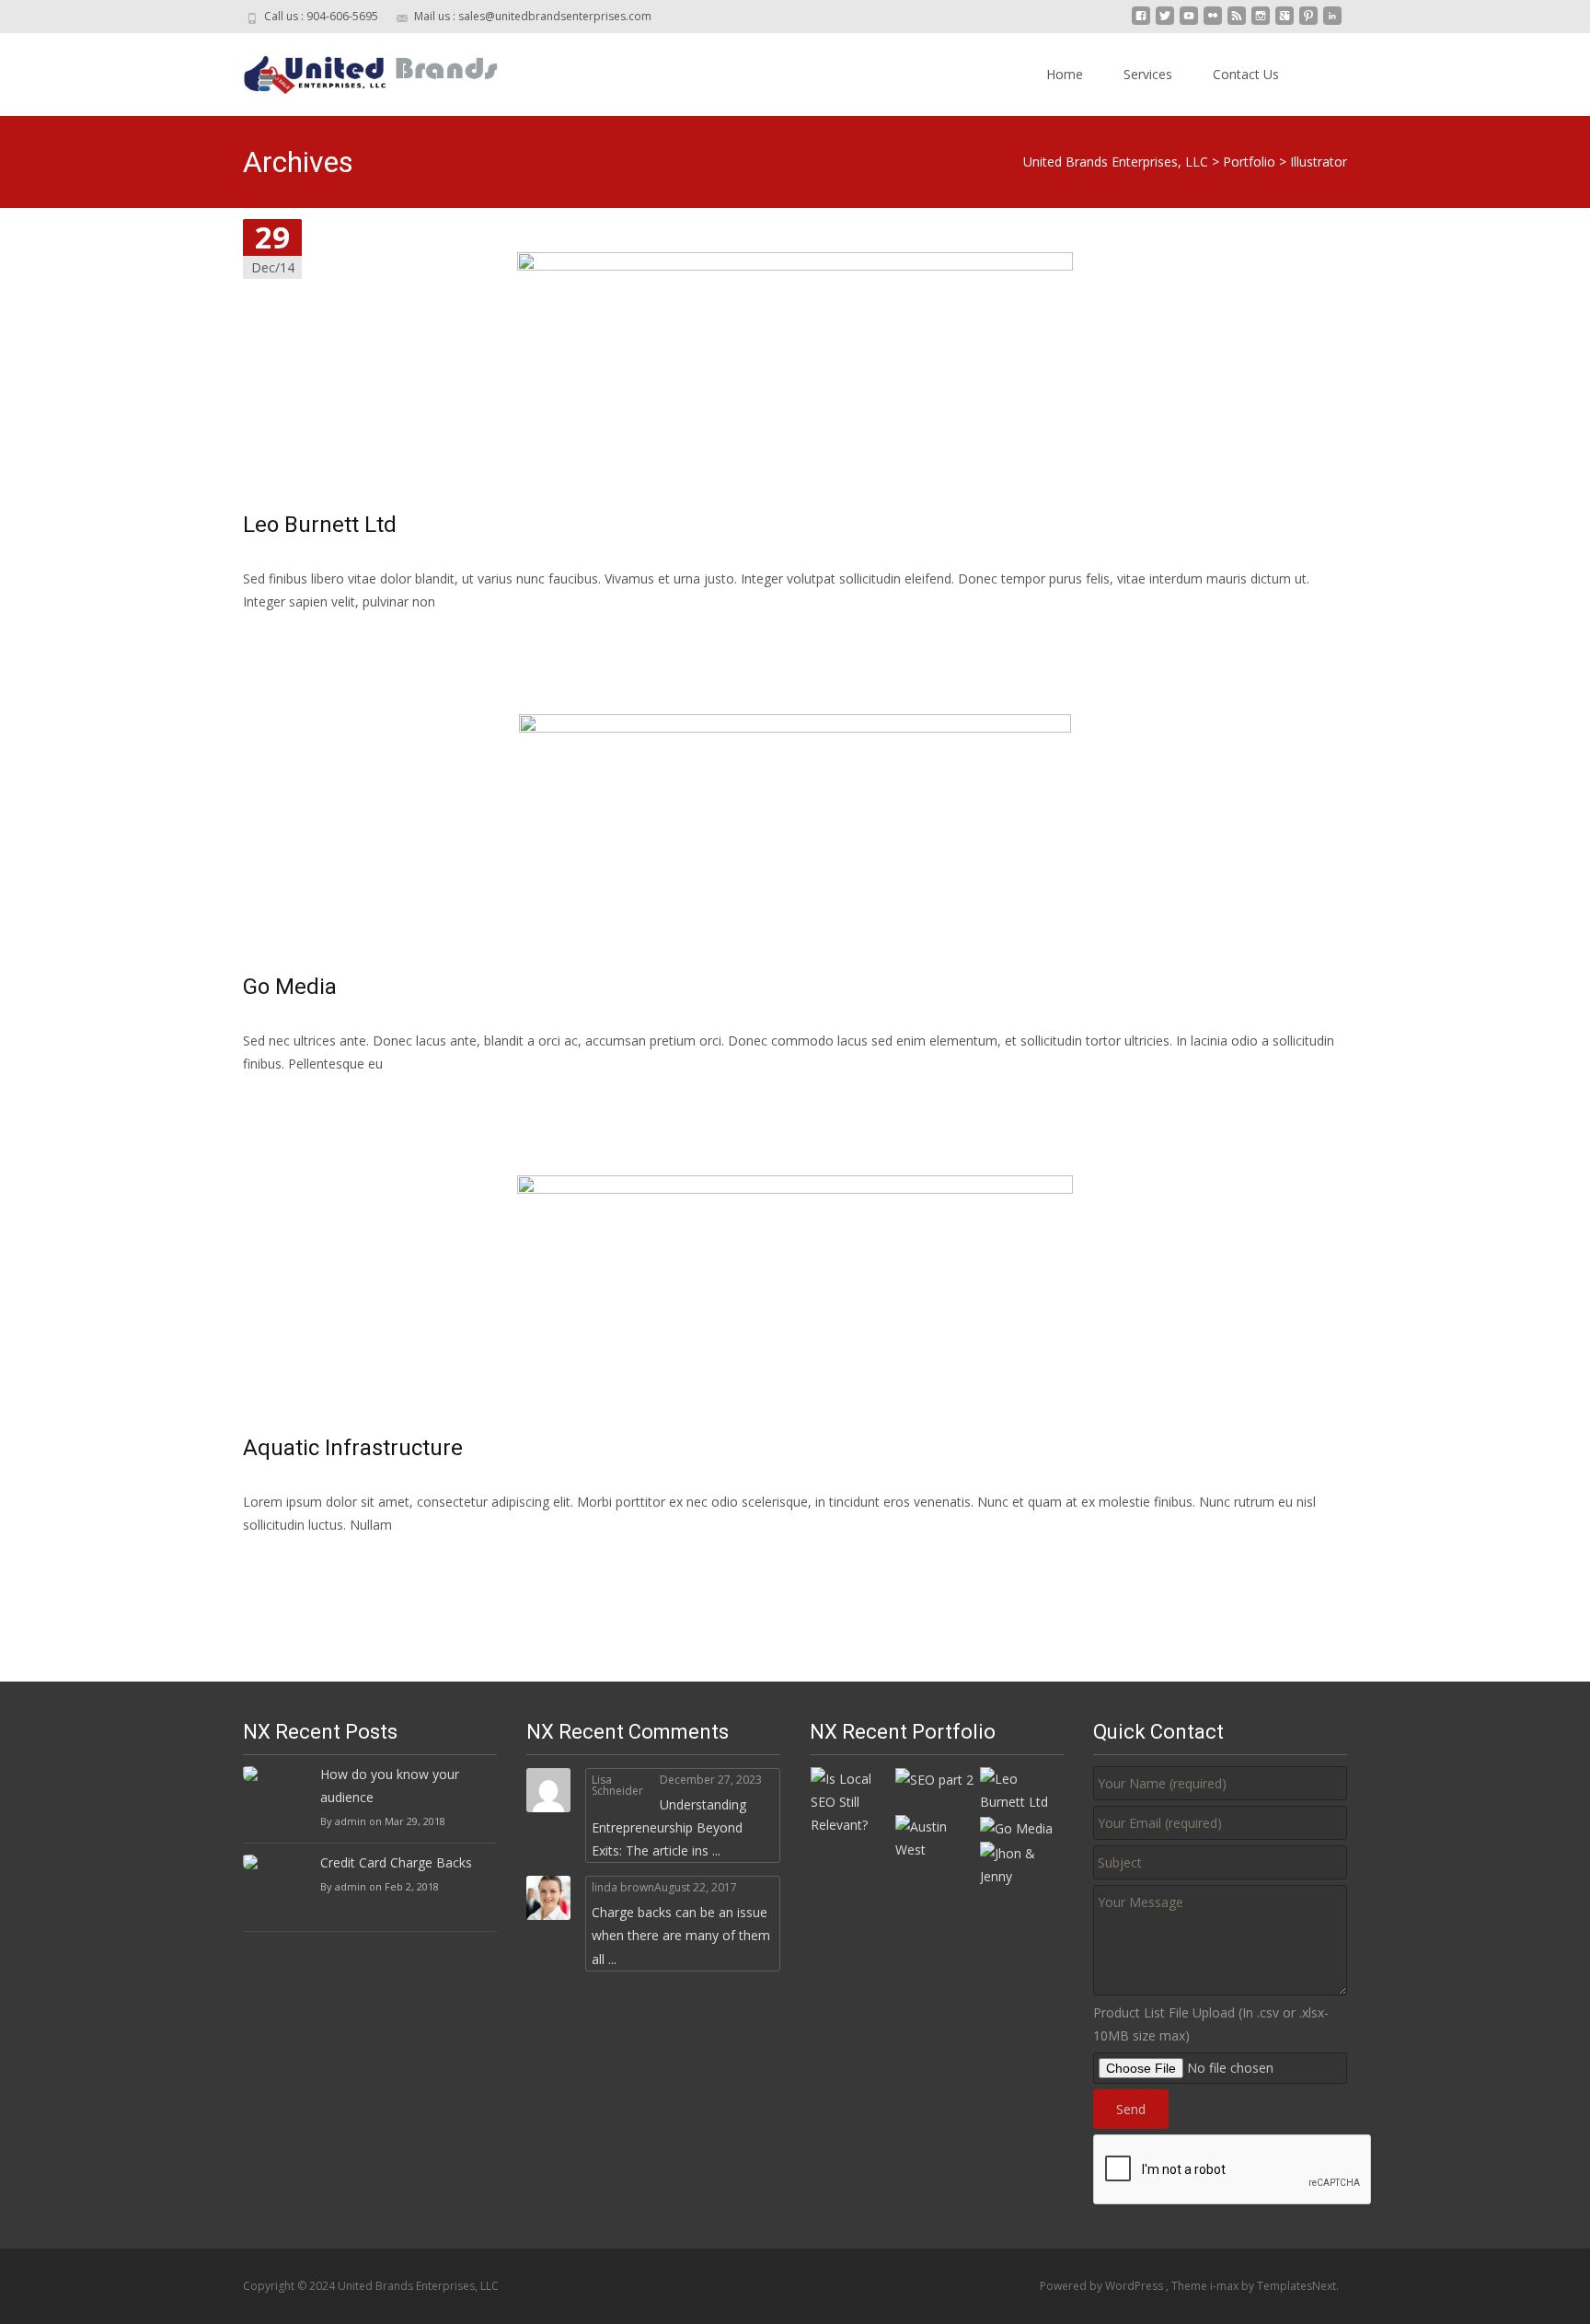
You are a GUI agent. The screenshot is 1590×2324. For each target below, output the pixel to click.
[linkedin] (1332, 23)
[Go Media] (1016, 1827)
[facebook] (1141, 23)
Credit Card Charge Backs (396, 1862)
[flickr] (1213, 23)
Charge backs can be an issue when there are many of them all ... (681, 1935)
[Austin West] (937, 1837)
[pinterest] (1308, 23)
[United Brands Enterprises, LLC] (357, 70)
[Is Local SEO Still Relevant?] (852, 1800)
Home (1065, 74)
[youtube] (1189, 23)
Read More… (284, 636)
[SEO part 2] (934, 1779)
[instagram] (1261, 23)
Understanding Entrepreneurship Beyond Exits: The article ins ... (669, 1827)
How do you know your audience (390, 1786)
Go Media (290, 987)
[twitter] (1165, 23)
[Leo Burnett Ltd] (1021, 1789)
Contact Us (1246, 74)
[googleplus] (1285, 23)
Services (1148, 74)
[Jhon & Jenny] (1021, 1863)
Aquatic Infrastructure (353, 1448)
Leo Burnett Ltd (320, 525)
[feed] (1237, 23)
